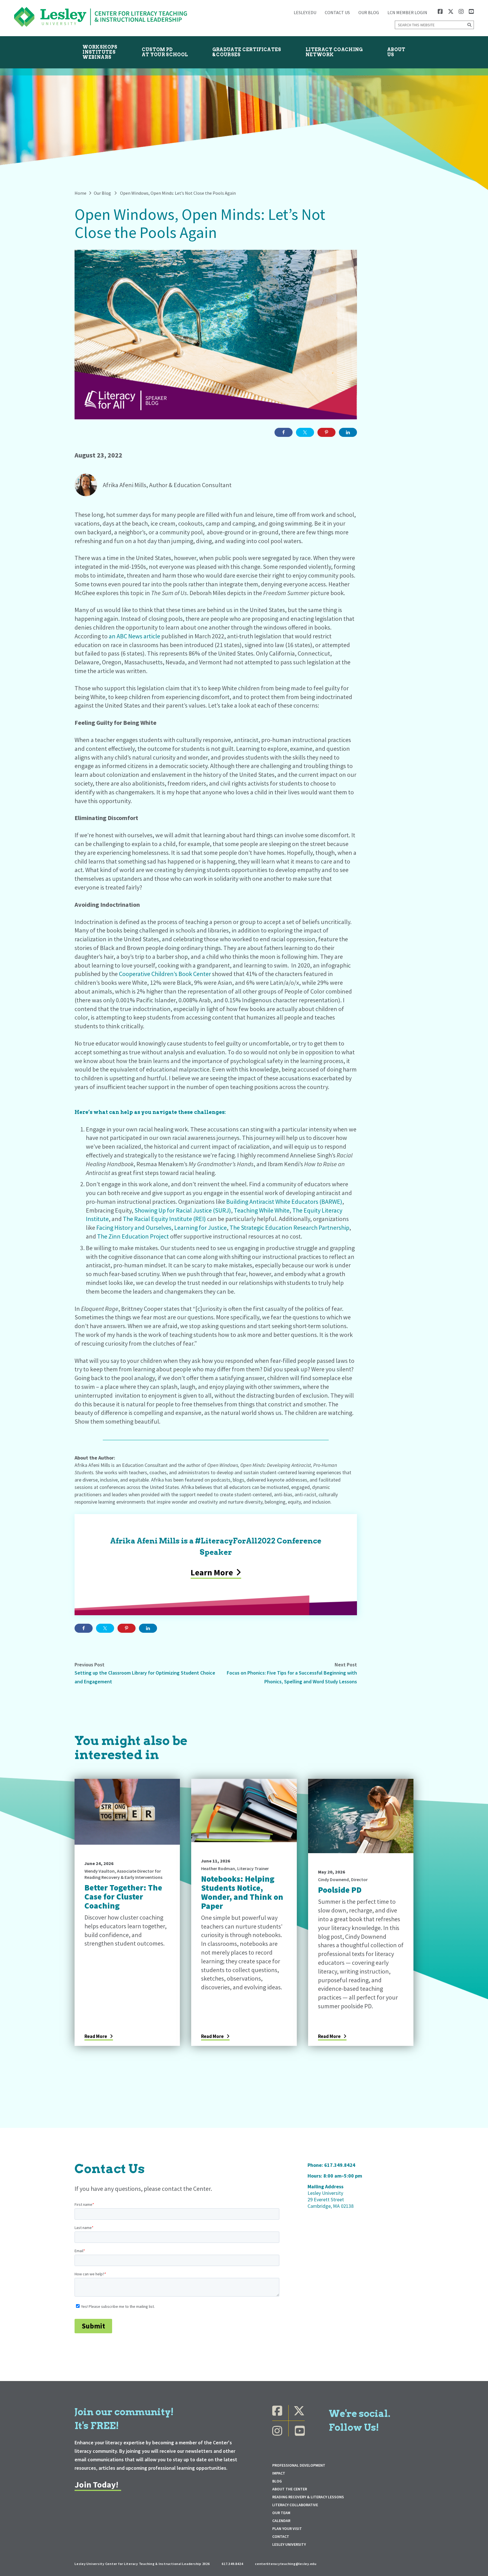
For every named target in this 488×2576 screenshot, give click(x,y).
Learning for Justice (201, 1228)
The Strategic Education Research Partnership (289, 1228)
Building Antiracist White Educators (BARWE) (284, 1202)
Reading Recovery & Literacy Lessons (308, 2497)
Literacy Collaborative (295, 2505)
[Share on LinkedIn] (348, 432)
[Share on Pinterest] (326, 432)
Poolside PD (340, 1890)
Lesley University (289, 2544)
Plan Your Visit (287, 2529)
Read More (96, 2036)
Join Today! (96, 2484)
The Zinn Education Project (133, 1236)
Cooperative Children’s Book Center (165, 974)
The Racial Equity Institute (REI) (164, 1219)
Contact (281, 2536)
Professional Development (299, 2465)
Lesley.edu (305, 12)
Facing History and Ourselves (134, 1228)
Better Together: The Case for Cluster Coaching (123, 1897)
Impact (279, 2473)
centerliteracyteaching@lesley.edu (286, 2564)
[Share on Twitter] (305, 432)
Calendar (281, 2521)
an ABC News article (134, 636)
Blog (277, 2481)
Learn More (212, 1572)
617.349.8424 (340, 2165)
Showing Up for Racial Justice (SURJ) (183, 1210)
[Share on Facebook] (284, 432)
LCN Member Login (407, 12)
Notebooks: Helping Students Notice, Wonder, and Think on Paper (242, 1892)
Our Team (281, 2513)
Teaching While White (262, 1210)
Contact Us (337, 12)
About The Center (290, 2489)
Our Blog (369, 12)
